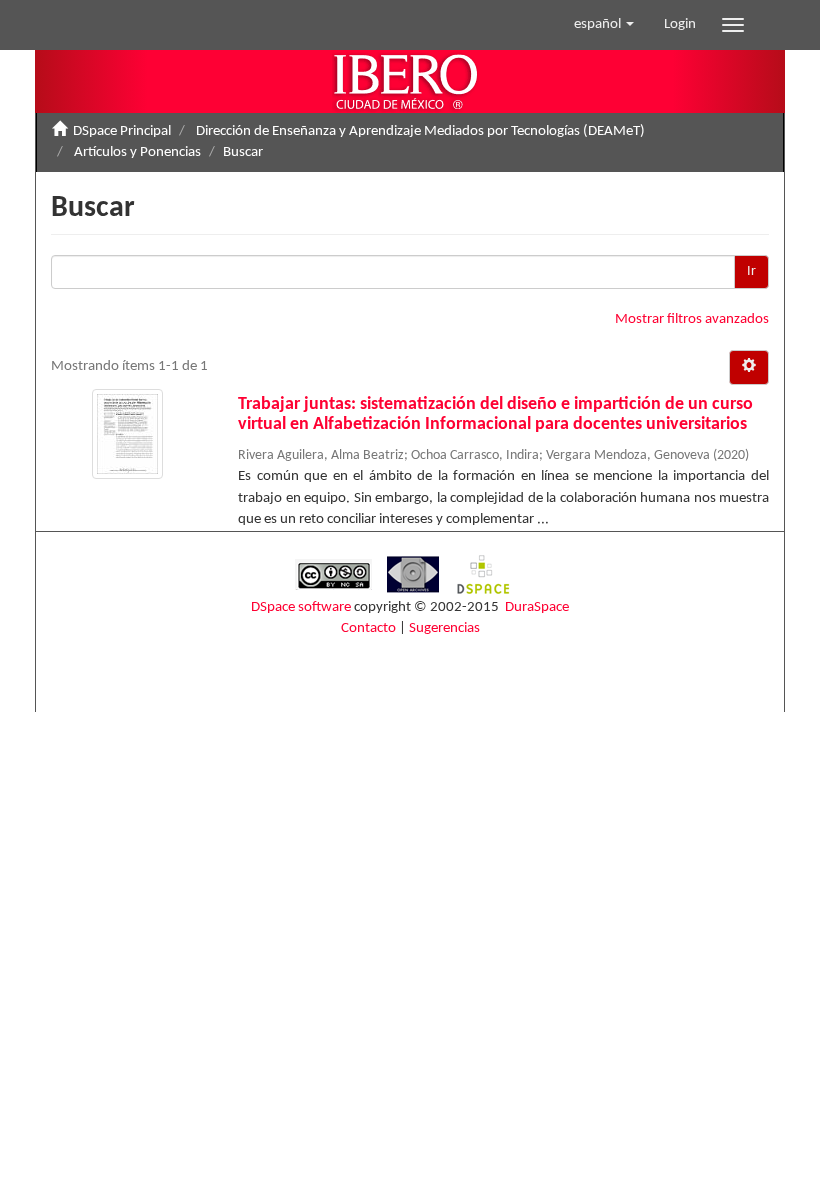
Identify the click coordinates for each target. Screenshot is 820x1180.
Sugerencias (444, 628)
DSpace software (301, 607)
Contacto (368, 628)
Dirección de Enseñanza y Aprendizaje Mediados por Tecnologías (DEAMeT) (420, 131)
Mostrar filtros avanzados (692, 319)
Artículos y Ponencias (137, 152)
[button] (604, 25)
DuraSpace (537, 607)
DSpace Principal (122, 131)
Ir (751, 271)
